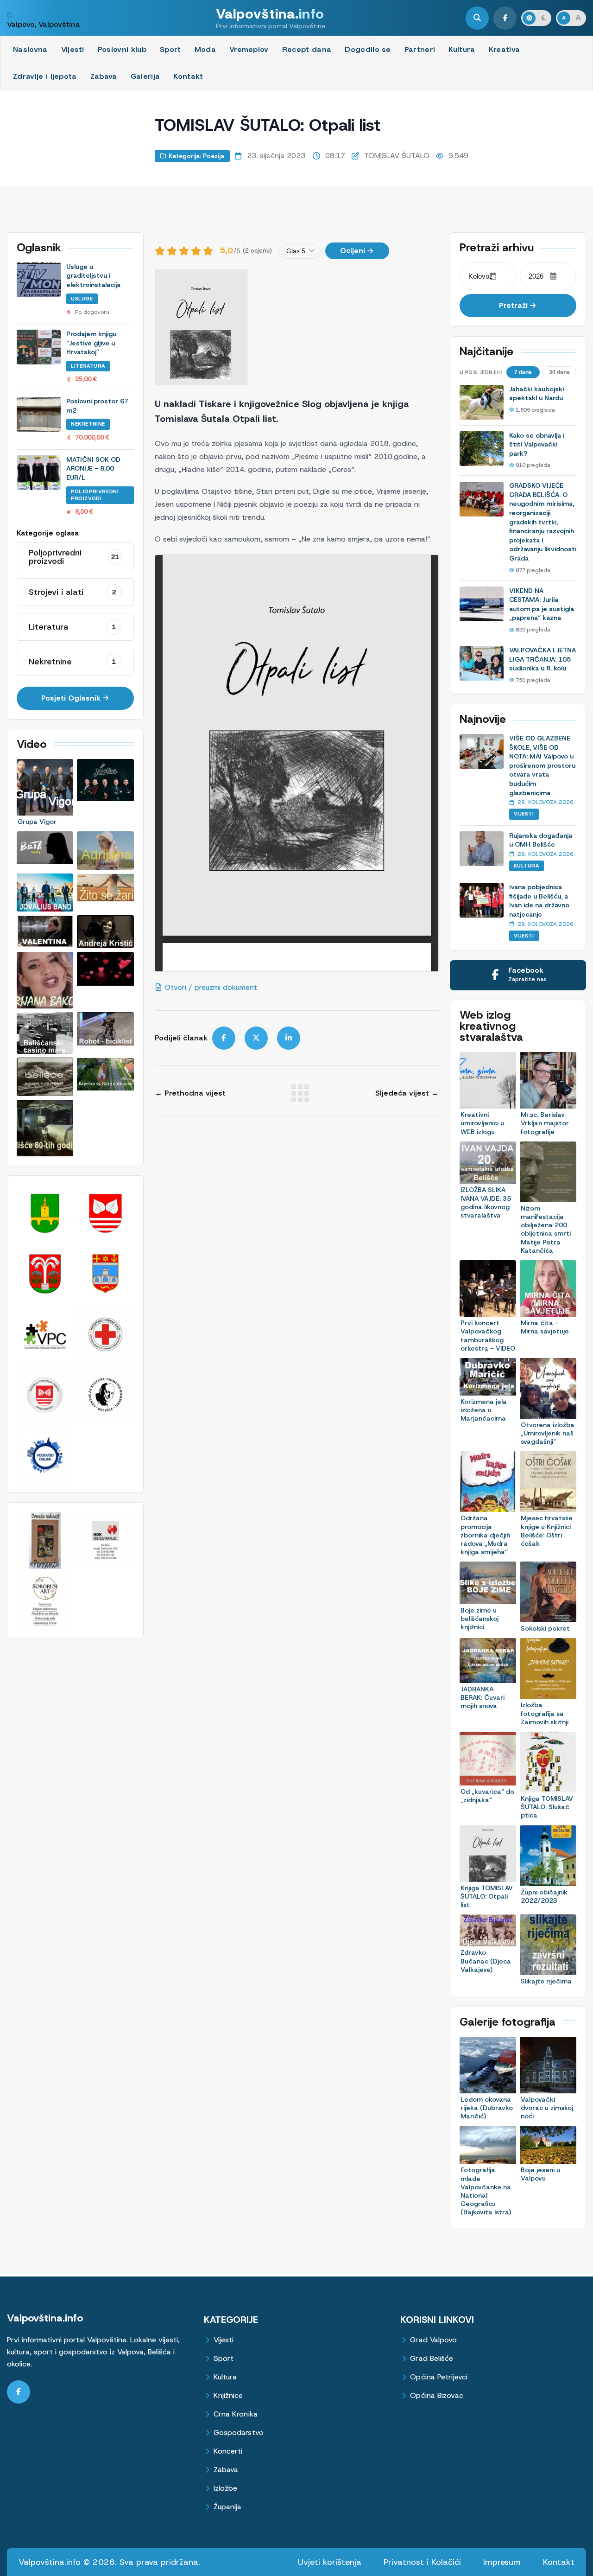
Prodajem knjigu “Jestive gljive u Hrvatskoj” (91, 343)
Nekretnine (88, 424)
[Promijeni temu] (536, 18)
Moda (205, 49)
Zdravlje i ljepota (45, 76)
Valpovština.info (45, 2318)
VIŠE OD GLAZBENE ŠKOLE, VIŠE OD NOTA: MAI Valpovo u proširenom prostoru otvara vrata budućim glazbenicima (542, 765)
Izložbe (226, 2489)
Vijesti (73, 49)
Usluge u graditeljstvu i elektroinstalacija (93, 276)
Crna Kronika (236, 2414)
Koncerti (228, 2452)
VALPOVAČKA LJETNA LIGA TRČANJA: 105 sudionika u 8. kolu (543, 659)
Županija (228, 2507)
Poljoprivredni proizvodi (95, 495)
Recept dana (307, 49)
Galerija (145, 76)
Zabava (104, 76)
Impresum (502, 2562)
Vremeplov (249, 49)
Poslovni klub (122, 49)
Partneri (420, 49)
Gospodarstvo (239, 2433)
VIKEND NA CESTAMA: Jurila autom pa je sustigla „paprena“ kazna (542, 604)
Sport (170, 49)
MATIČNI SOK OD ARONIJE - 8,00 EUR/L (93, 469)
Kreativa (505, 49)
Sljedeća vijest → (407, 1093)
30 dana (559, 372)
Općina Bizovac (436, 2396)
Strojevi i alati (72, 592)
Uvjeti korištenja (330, 2562)
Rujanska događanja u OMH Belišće (541, 840)
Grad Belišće (432, 2359)
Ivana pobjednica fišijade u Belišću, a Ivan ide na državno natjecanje (539, 901)
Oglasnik (39, 248)
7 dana (523, 372)
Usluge (82, 299)
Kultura (462, 49)
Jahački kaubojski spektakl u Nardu (536, 394)
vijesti (524, 814)
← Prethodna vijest (190, 1093)
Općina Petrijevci (439, 2377)
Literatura (88, 366)
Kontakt (188, 76)
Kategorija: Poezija (196, 156)
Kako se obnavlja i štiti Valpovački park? (537, 444)
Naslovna (30, 49)
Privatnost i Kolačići (422, 2562)
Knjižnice (228, 2396)
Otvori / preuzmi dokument (210, 987)
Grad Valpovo (433, 2340)
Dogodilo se (368, 49)
